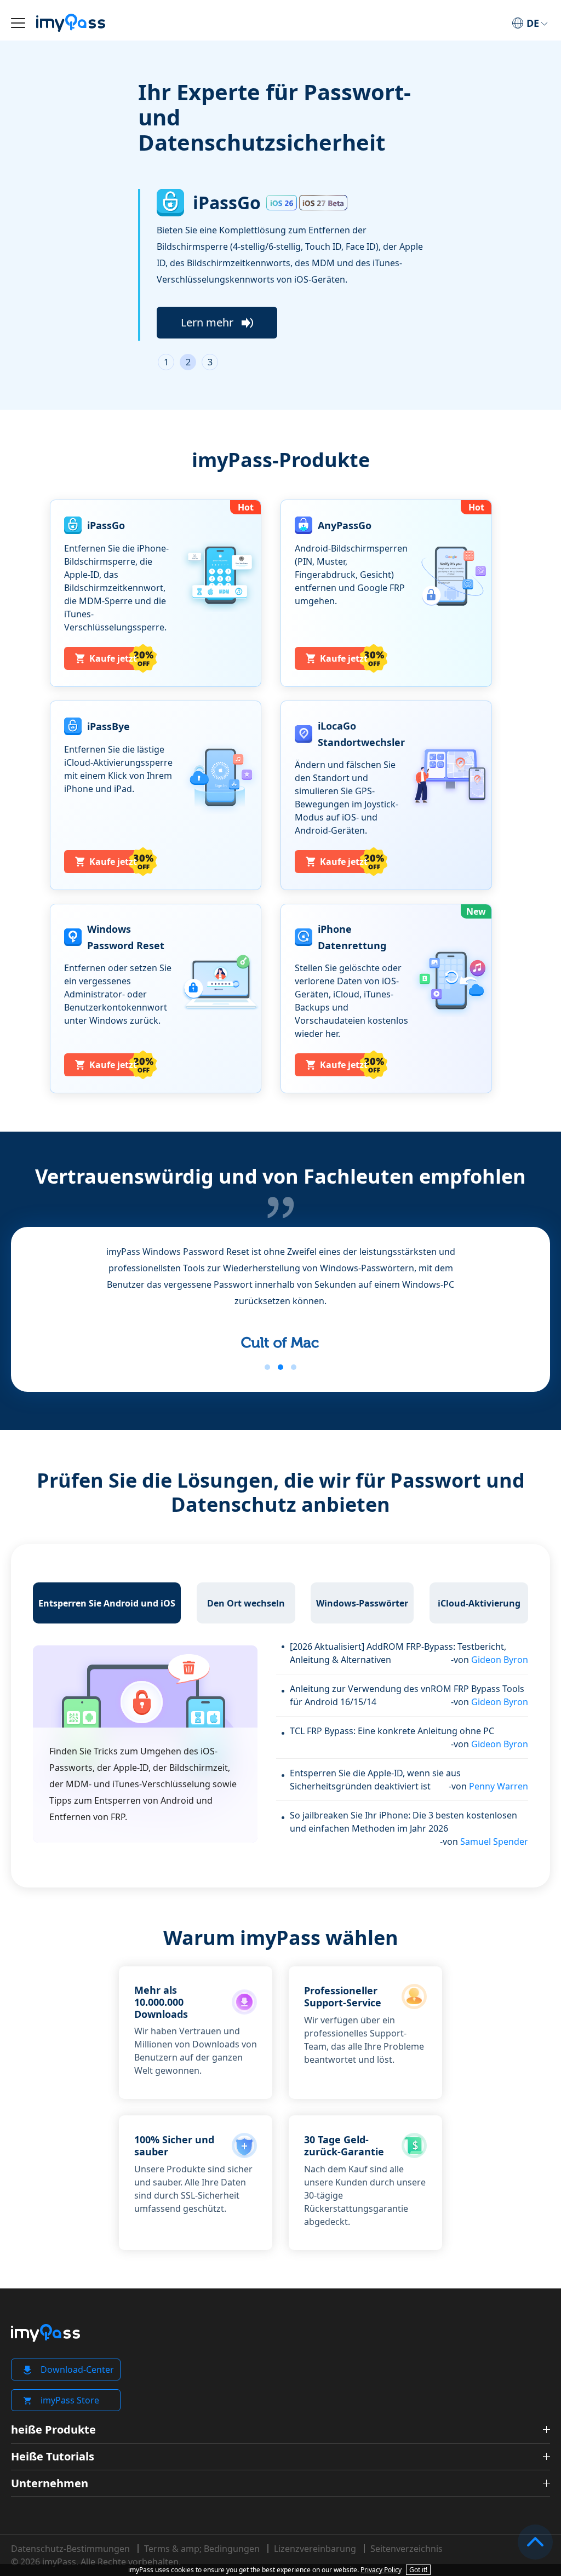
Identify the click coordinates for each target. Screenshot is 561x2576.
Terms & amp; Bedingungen (202, 2549)
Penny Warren (499, 1786)
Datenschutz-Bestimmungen (70, 2549)
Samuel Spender (494, 1841)
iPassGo (227, 203)
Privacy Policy (381, 2570)
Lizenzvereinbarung (315, 2549)
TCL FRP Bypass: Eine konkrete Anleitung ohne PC (392, 1731)
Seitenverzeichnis (407, 2549)
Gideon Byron (500, 1660)
